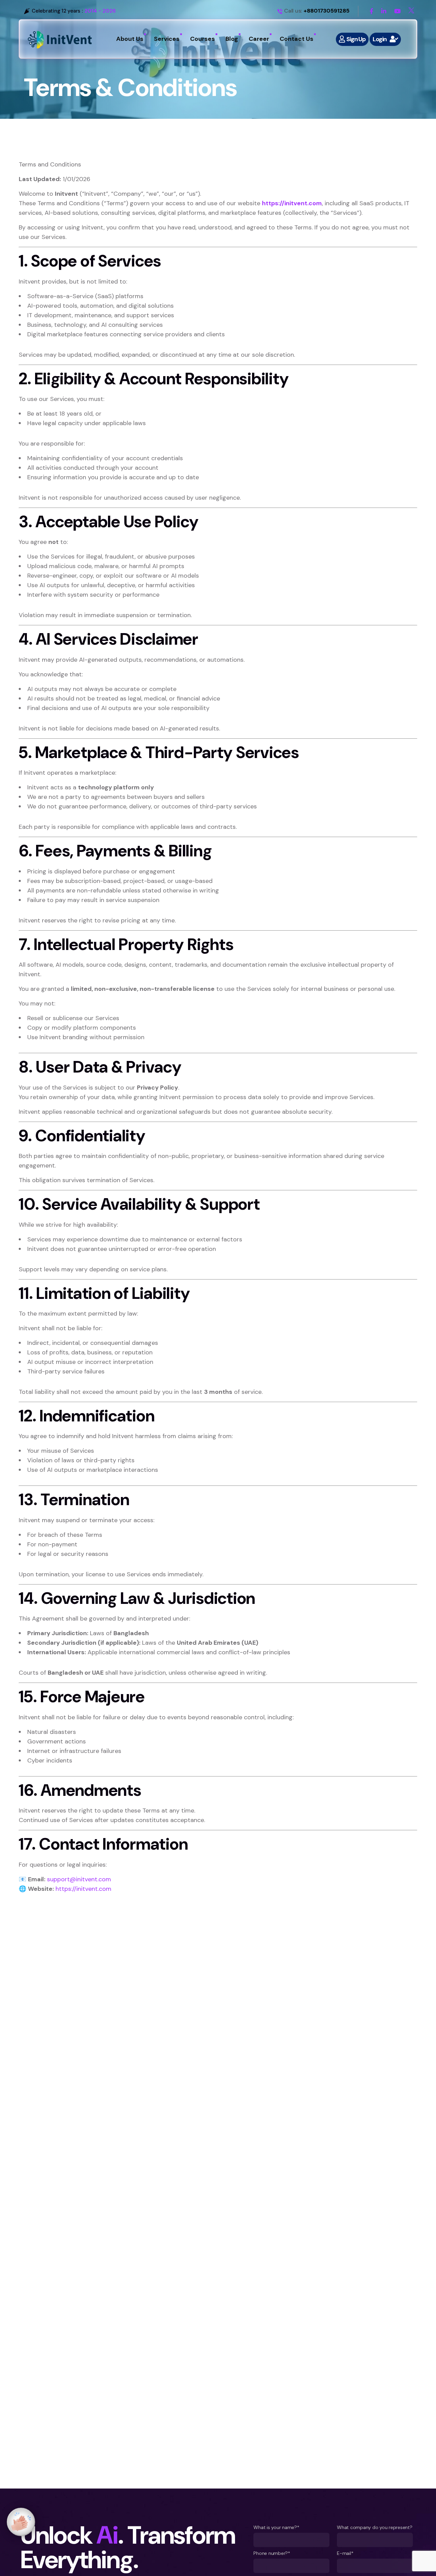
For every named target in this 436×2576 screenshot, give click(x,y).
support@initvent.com (79, 1879)
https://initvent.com (292, 203)
